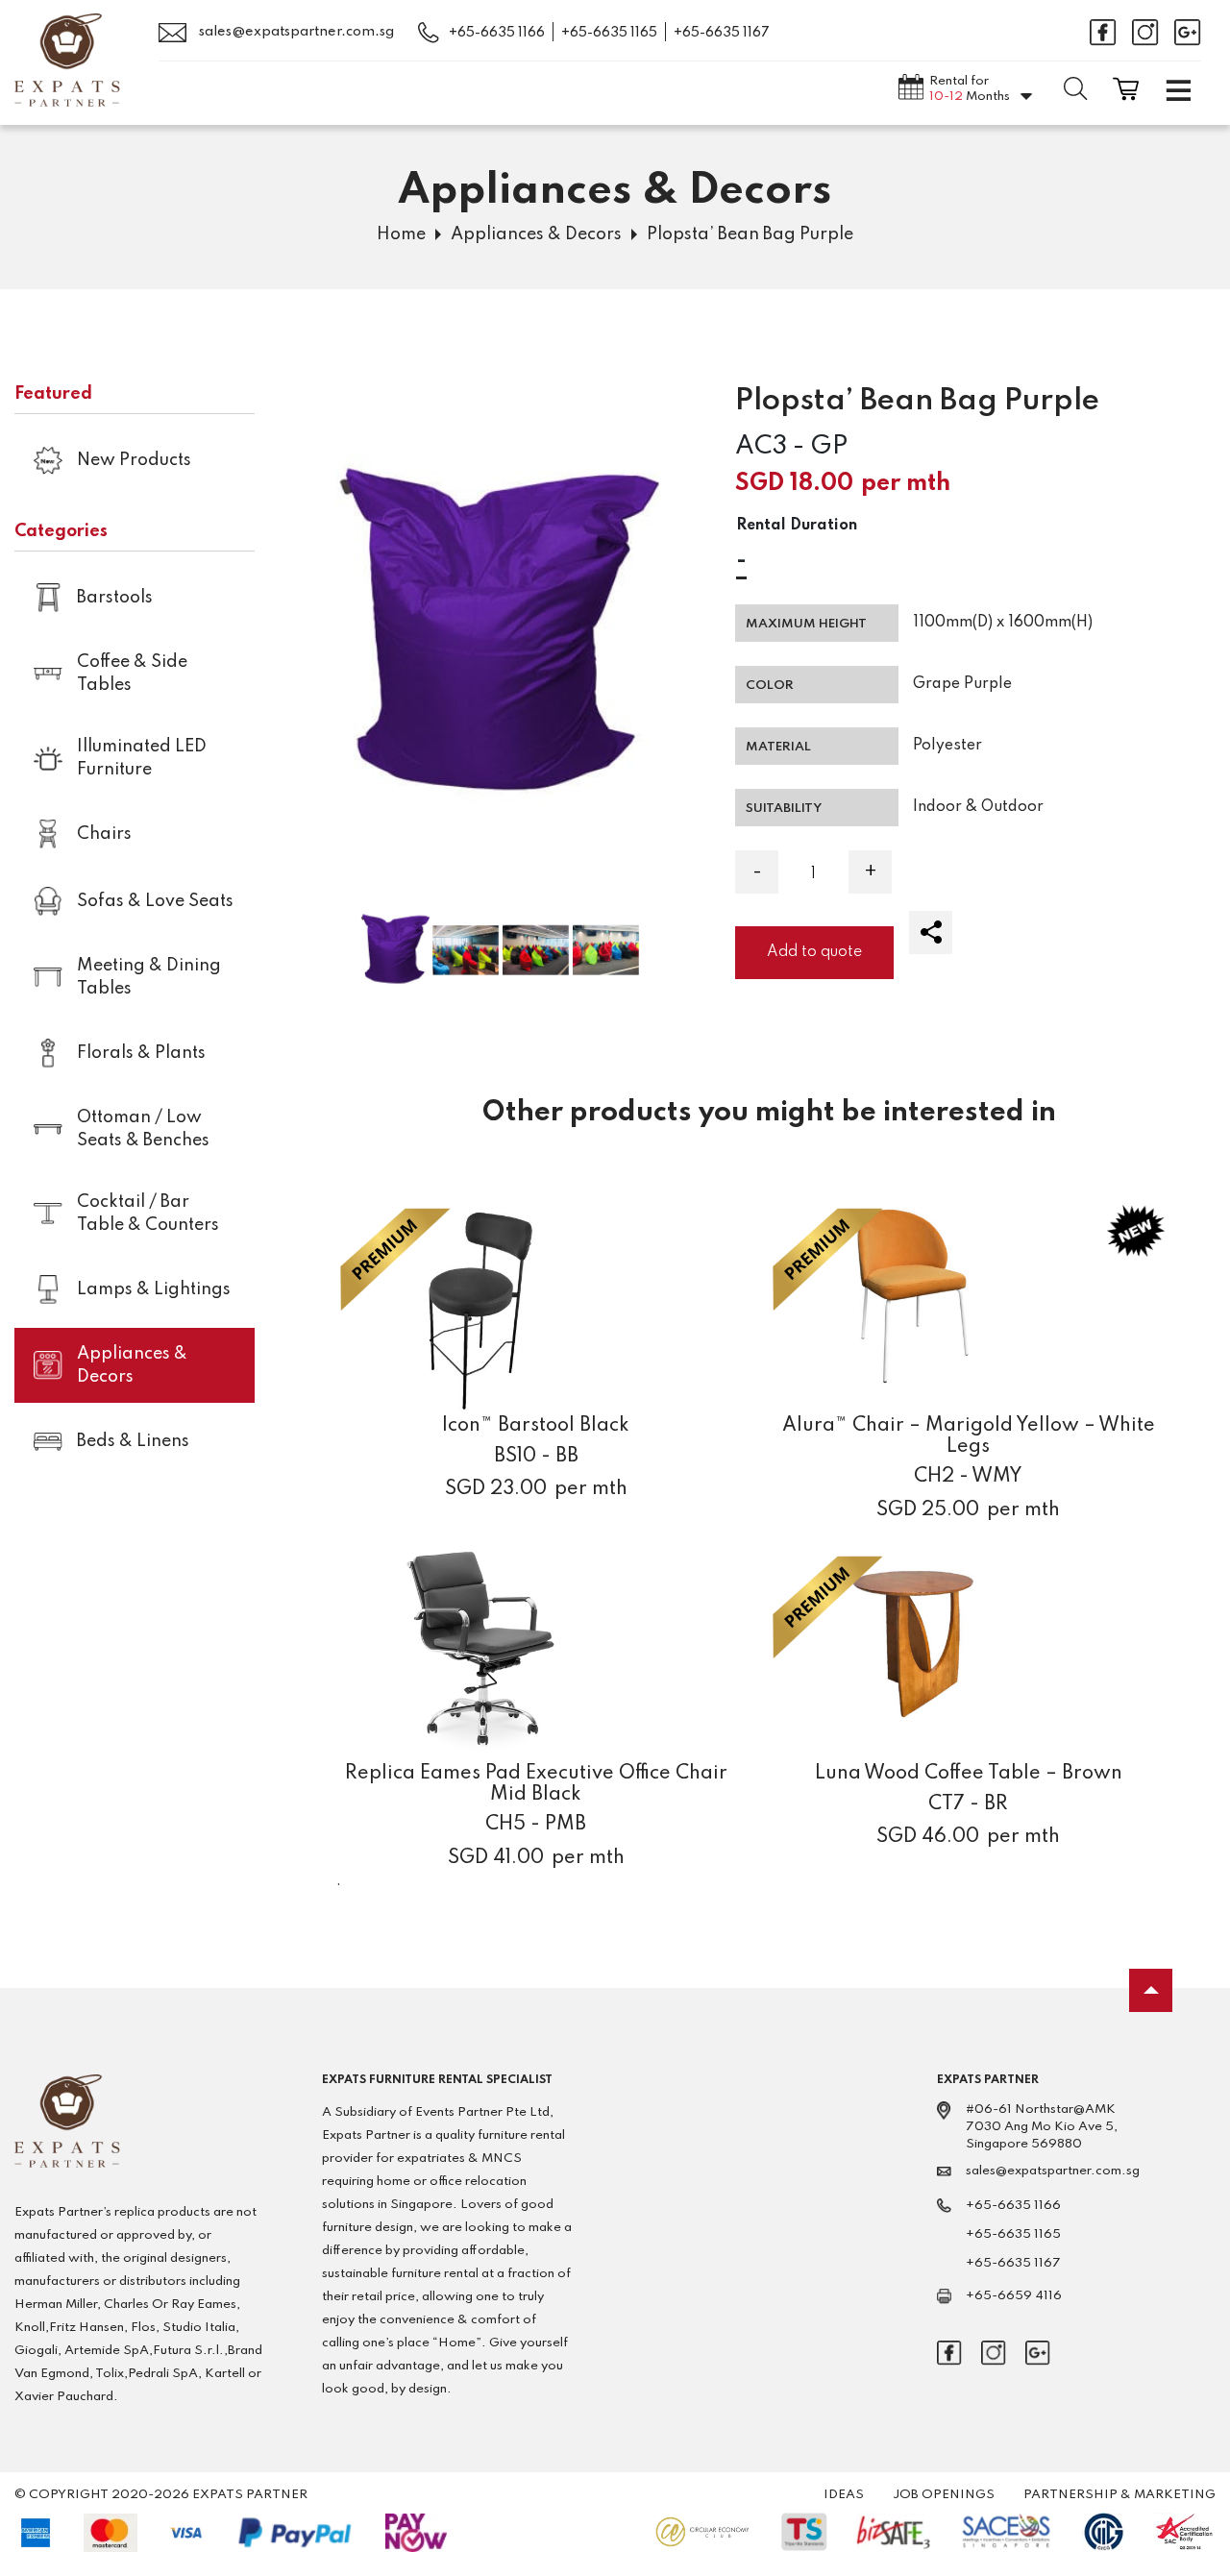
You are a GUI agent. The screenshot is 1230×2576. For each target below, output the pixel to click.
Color (770, 686)
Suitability (784, 809)
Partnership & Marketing (1119, 2495)
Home (401, 234)
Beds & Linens (133, 1441)
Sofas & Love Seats (155, 901)
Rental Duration (797, 526)
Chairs (104, 834)
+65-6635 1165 (609, 33)
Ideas (844, 2495)
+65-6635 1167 (722, 33)
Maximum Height (806, 624)
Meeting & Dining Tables (149, 977)
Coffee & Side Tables (132, 674)
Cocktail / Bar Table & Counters (148, 1214)
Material (778, 747)
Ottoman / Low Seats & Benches (143, 1129)
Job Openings (944, 2495)
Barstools (115, 598)
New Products (134, 460)
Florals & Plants (141, 1053)
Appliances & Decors (536, 234)
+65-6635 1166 (497, 33)
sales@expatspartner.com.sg (295, 32)
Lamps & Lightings (154, 1289)
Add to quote (814, 952)
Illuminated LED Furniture (142, 758)
